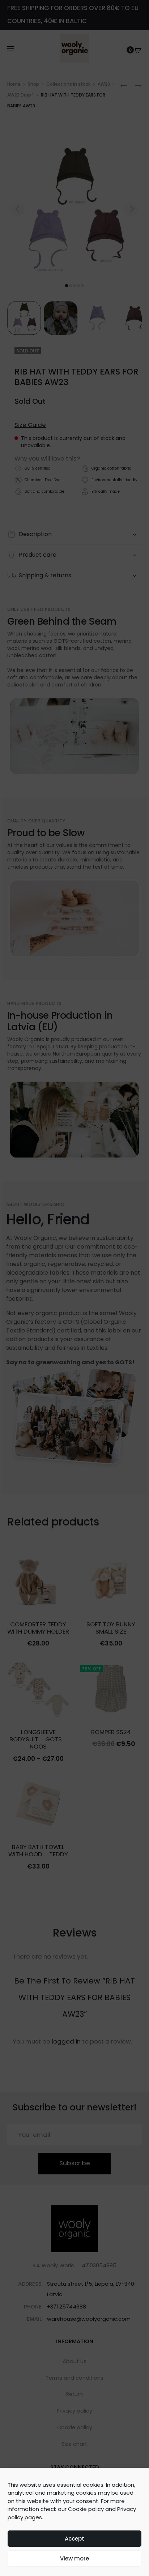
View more (74, 2558)
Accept (74, 2539)
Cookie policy (86, 2509)
